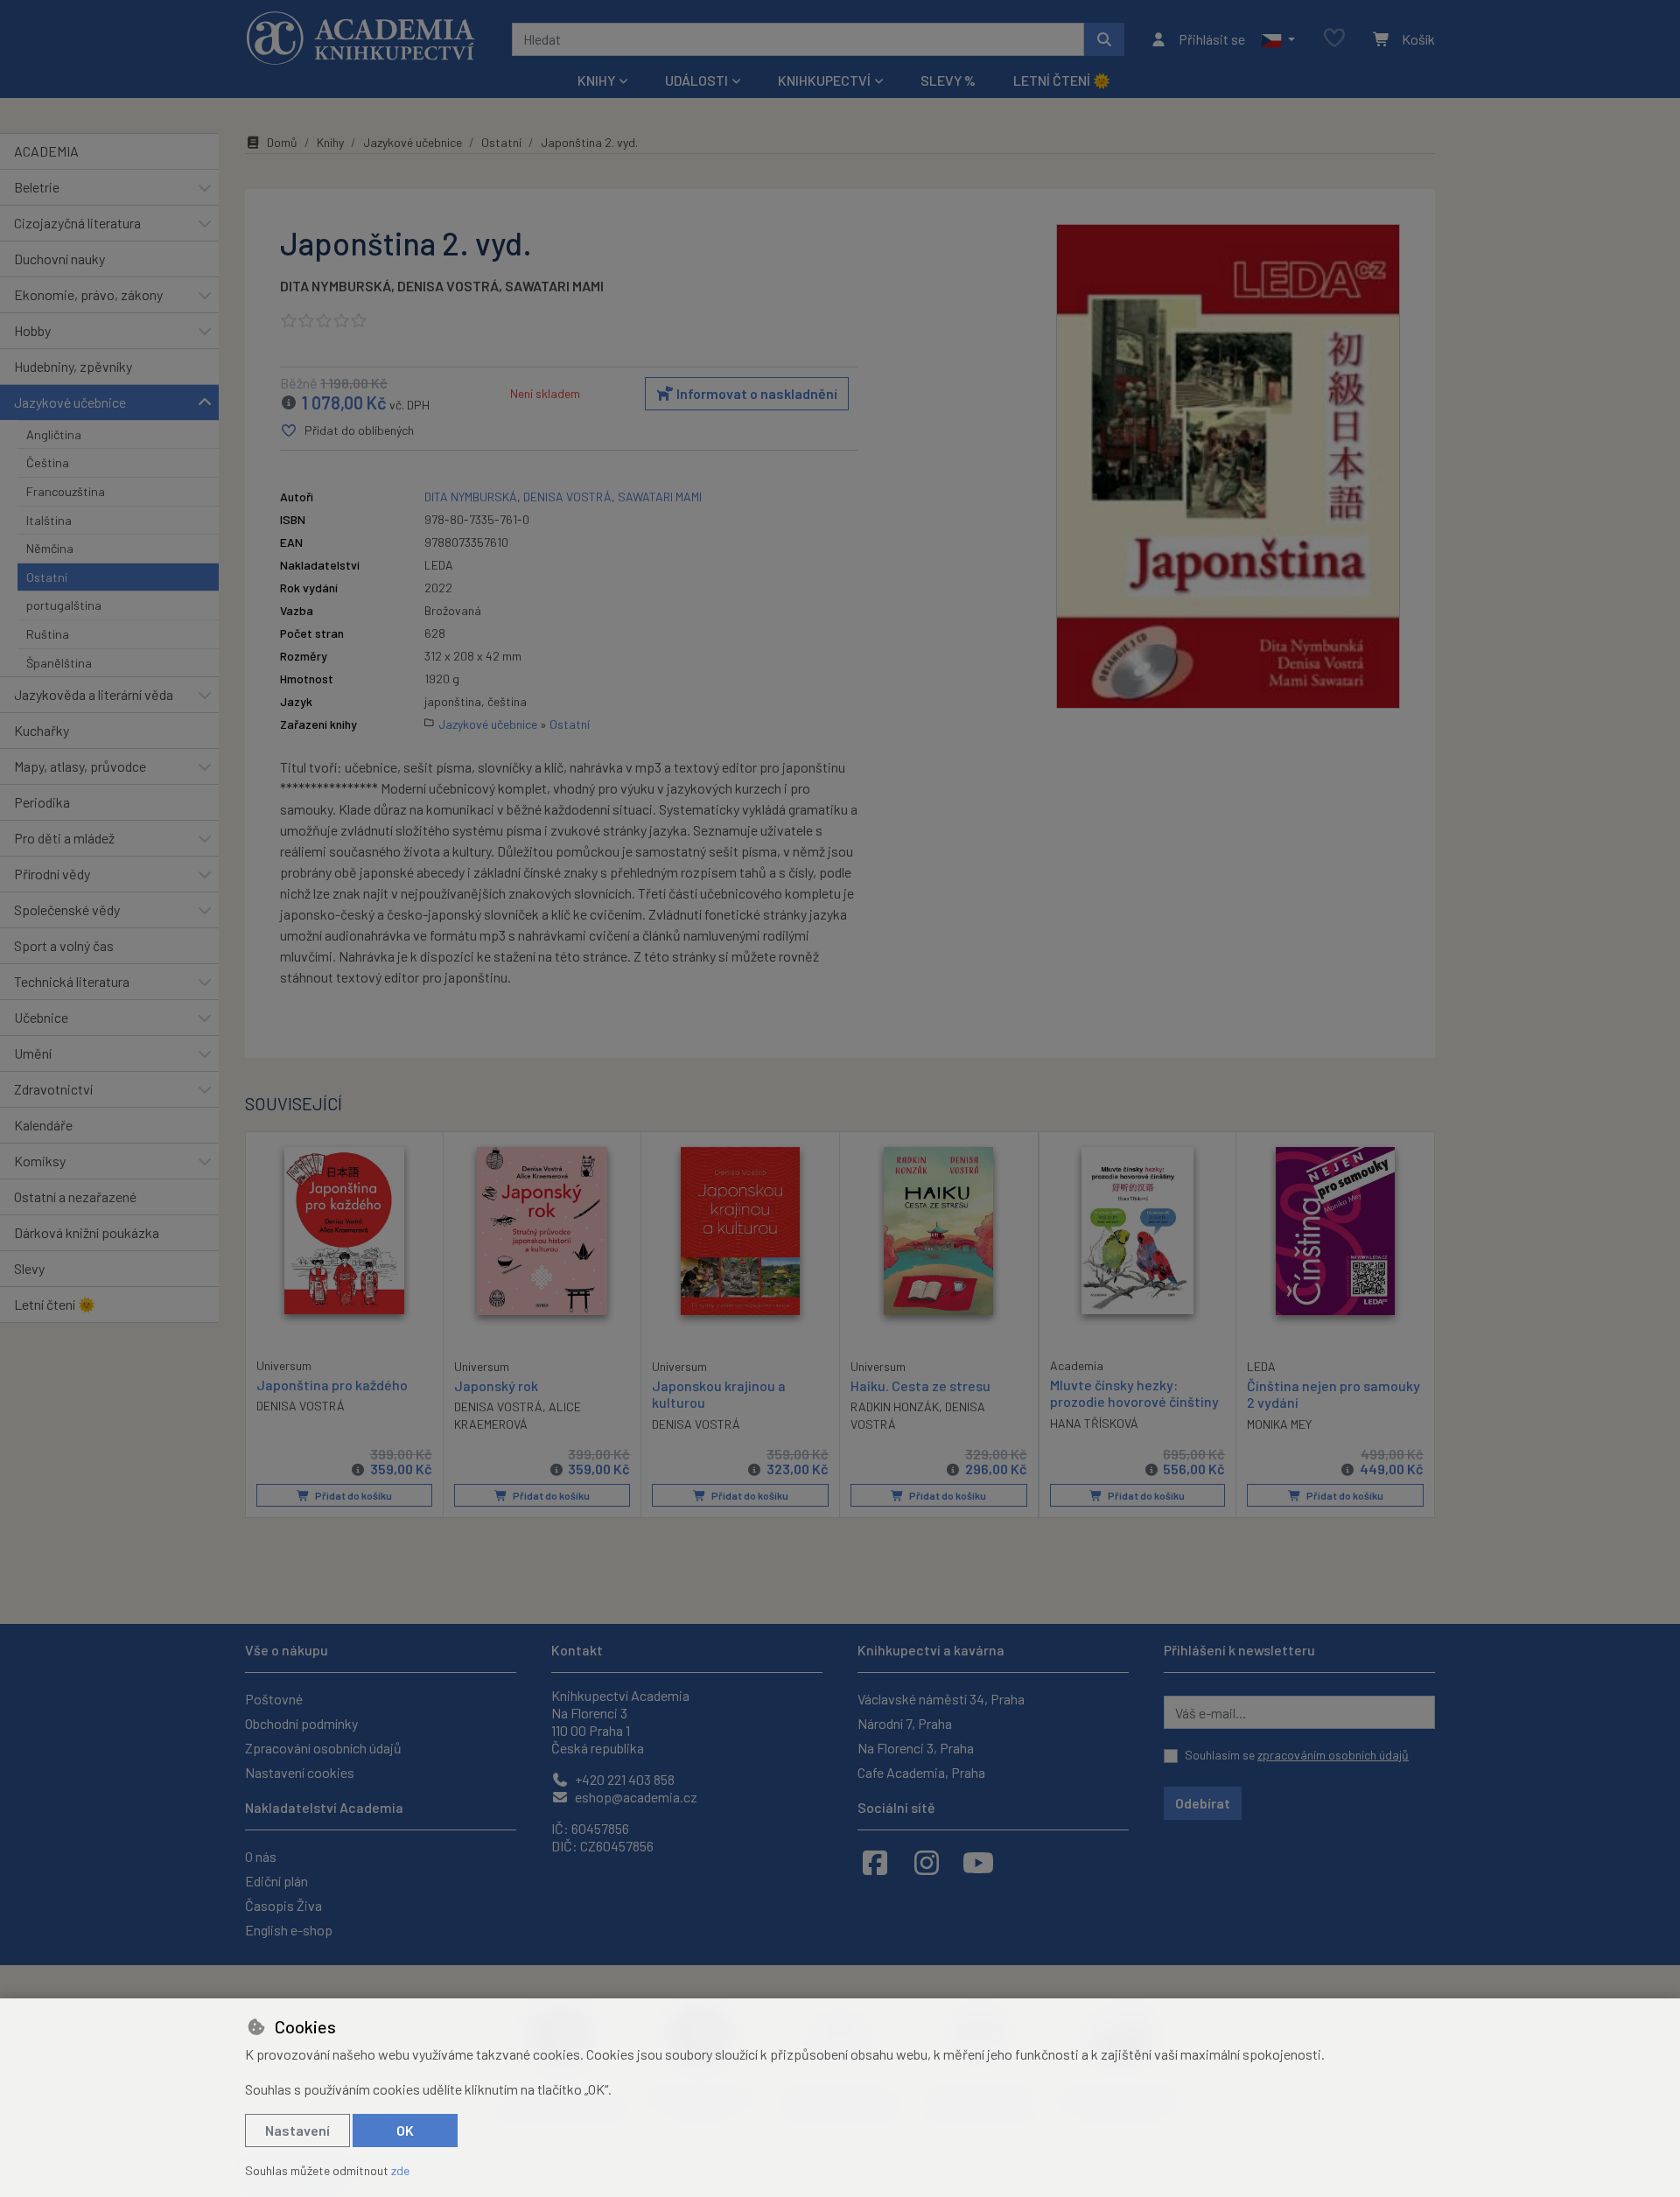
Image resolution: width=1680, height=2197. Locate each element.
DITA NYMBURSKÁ (336, 286)
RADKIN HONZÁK (895, 1406)
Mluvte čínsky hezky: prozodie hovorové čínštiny (1134, 1393)
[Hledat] (1104, 39)
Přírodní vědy (52, 874)
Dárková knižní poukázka (87, 1232)
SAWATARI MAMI (554, 286)
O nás (261, 1856)
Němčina (50, 548)
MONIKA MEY (1279, 1424)
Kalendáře (43, 1125)
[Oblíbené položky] (1334, 39)
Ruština (48, 634)
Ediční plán (276, 1881)
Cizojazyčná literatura (77, 223)
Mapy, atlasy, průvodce (80, 766)
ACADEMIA (46, 151)
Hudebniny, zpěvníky (73, 366)
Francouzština (66, 491)
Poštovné (274, 1699)
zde (400, 2170)
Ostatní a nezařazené (75, 1196)
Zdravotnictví (53, 1089)
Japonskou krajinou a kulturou (719, 1394)
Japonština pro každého (332, 1385)
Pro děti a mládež (64, 838)
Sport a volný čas (64, 945)
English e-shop (289, 1930)
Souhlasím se (1297, 1755)
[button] (1278, 39)
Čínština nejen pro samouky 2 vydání (1333, 1394)
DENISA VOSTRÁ (448, 286)
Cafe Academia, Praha (921, 1772)
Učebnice (41, 1017)
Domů (282, 142)
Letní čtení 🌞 (1062, 80)
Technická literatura (72, 981)
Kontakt (577, 1650)
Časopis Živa (283, 1905)
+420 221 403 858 (623, 1779)
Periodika (42, 802)
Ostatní (47, 577)
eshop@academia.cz (635, 1797)
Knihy (330, 142)
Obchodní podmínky (301, 1723)
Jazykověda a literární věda (94, 694)
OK (405, 2130)
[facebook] (875, 1862)
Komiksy (40, 1161)
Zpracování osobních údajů (323, 1748)
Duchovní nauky (59, 259)
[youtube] (978, 1862)
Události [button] (696, 80)
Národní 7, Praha (905, 1723)
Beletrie (37, 187)
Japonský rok (496, 1385)
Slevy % (948, 80)
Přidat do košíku (353, 1495)
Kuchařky (42, 730)
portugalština (64, 605)
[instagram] (927, 1862)
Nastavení (297, 2130)
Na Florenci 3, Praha (916, 1748)
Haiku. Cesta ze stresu (920, 1385)
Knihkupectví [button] (824, 80)
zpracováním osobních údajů (1333, 1755)
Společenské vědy (67, 910)
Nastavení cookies (300, 1772)
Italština (49, 520)
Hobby (32, 330)
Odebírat (1203, 1803)
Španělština (59, 663)
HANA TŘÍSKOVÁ (1094, 1423)
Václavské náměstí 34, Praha (941, 1699)
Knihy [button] (596, 80)
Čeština (48, 462)
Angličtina (54, 434)
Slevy (29, 1268)
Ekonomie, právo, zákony (88, 294)
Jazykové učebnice (70, 402)
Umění (33, 1053)
